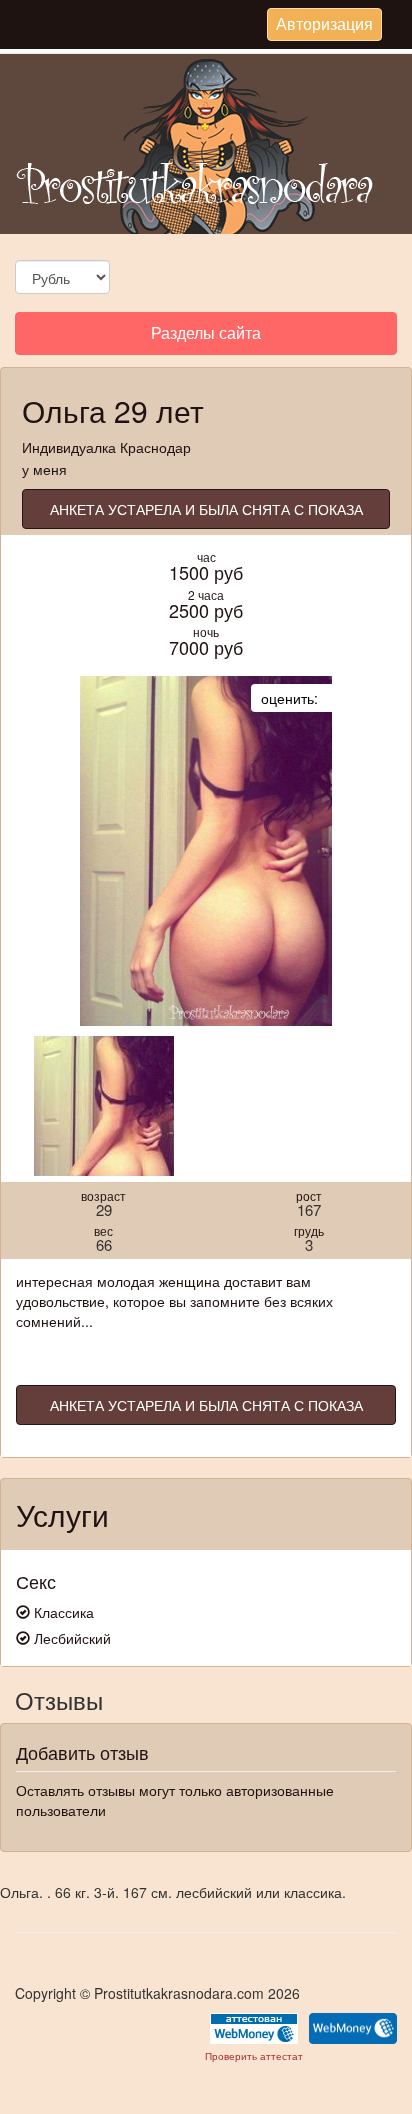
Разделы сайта (205, 337)
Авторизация (324, 26)
